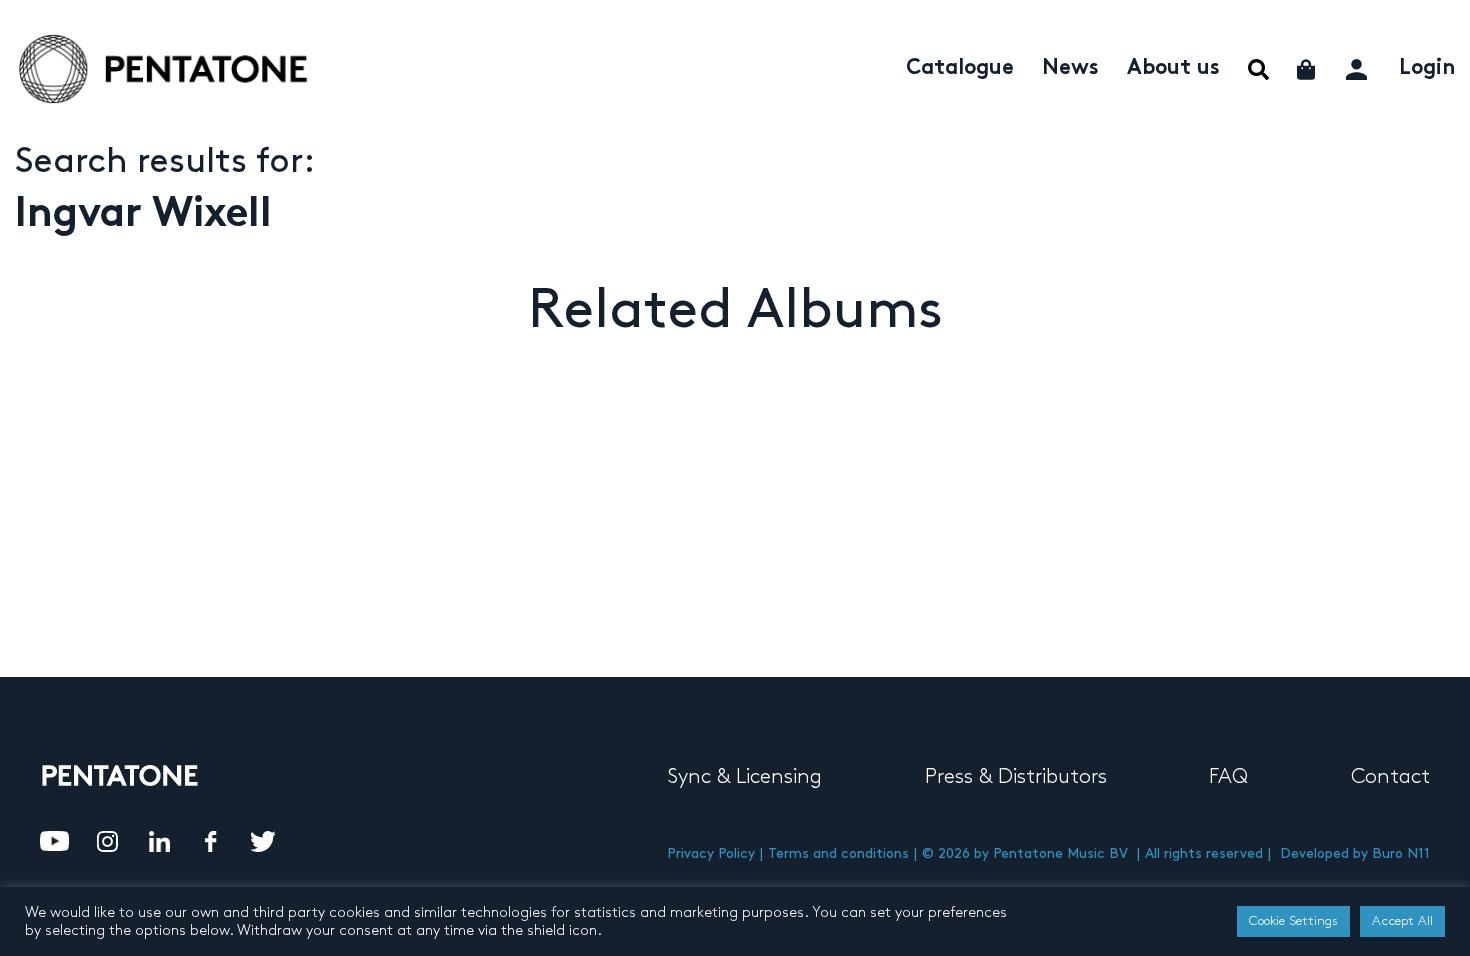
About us (1173, 69)
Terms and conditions (838, 853)
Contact (1390, 777)
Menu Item (1258, 69)
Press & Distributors (1016, 777)
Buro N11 (1401, 853)
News (1070, 69)
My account (1358, 66)
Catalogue (960, 69)
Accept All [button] (1402, 921)
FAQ (1228, 777)
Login (1427, 69)
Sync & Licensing (744, 777)
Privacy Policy (711, 853)
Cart (1307, 69)
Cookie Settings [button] (1293, 921)
